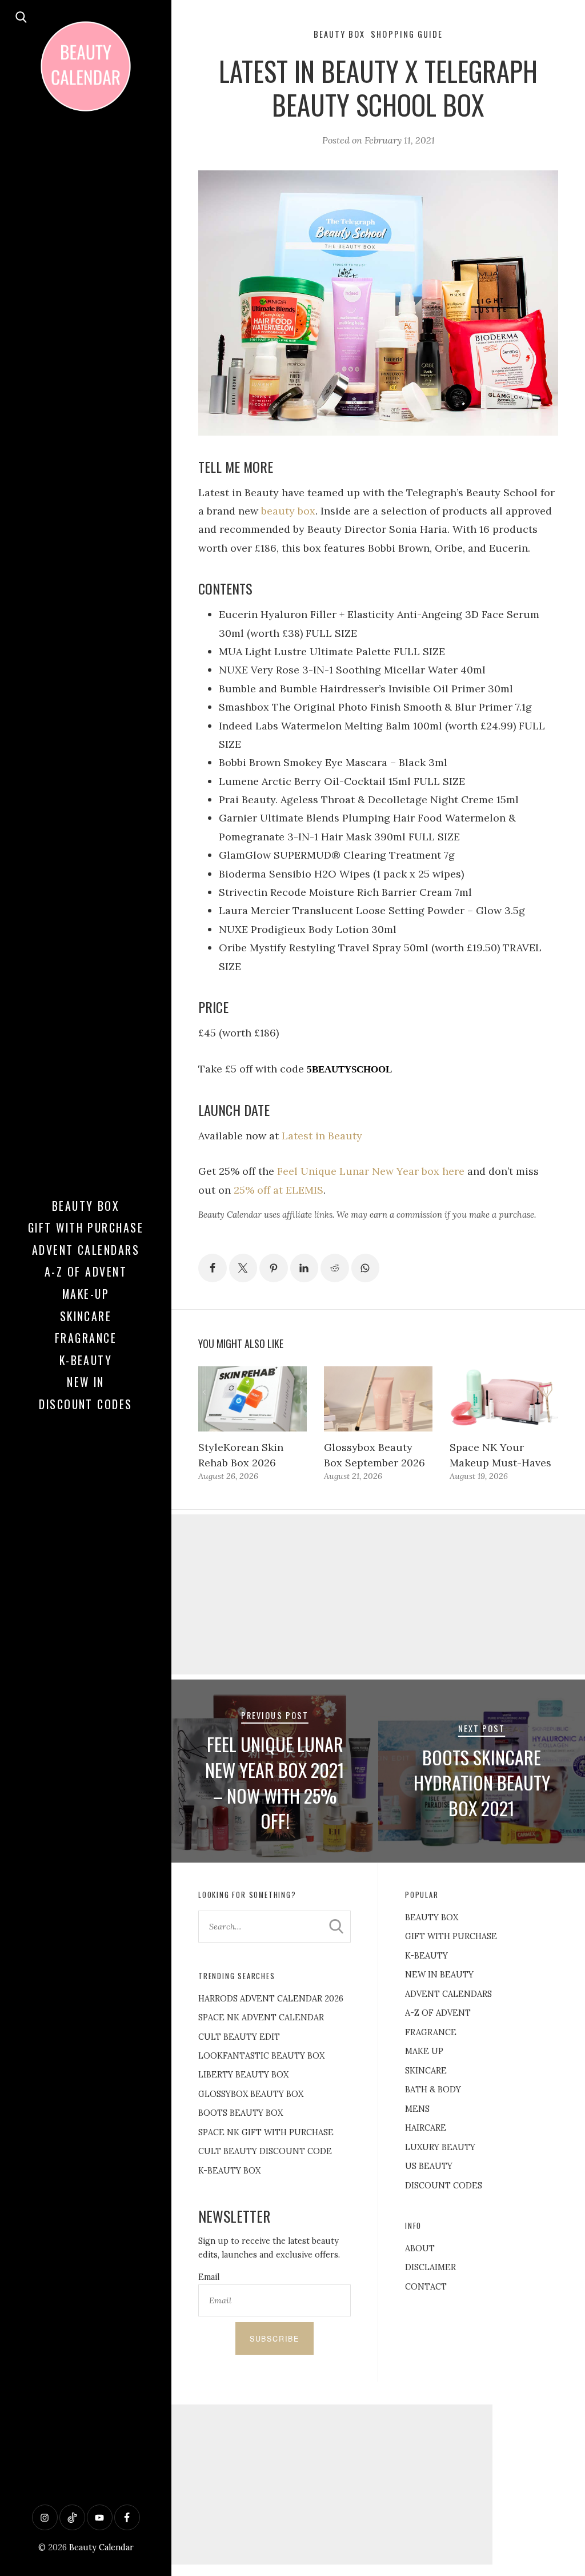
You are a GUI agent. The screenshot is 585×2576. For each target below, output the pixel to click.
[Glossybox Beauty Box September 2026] (378, 1399)
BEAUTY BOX (432, 1917)
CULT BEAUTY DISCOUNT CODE (265, 2151)
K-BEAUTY (426, 1956)
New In (86, 1382)
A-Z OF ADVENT (86, 1271)
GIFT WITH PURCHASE (451, 1936)
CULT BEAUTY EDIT (239, 2037)
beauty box (288, 511)
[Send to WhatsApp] (366, 1268)
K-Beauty (86, 1360)
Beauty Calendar (101, 2547)
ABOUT (420, 2248)
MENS (417, 2109)
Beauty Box (86, 1206)
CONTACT (426, 2287)
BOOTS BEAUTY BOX (241, 2113)
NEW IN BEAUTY (439, 1975)
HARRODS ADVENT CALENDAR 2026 (271, 1999)
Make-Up (86, 1294)
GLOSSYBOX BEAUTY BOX (251, 2094)
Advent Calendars (86, 1250)
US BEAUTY (429, 2166)
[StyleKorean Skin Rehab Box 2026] (253, 1399)
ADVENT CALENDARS (448, 1994)
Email (209, 2277)
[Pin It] (274, 1268)
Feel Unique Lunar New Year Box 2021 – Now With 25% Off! (275, 1782)
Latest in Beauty (322, 1136)
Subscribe (275, 2339)
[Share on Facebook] (213, 1268)
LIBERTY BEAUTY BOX (243, 2075)
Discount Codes (86, 1404)
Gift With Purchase (86, 1227)
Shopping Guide (407, 34)
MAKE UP (424, 2051)
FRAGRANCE (431, 2032)
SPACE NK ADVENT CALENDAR (261, 2017)
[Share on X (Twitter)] (243, 1268)
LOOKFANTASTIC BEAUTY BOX (261, 2056)
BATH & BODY (433, 2089)
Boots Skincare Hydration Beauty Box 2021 (482, 1783)
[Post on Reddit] (335, 1268)
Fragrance (86, 1338)
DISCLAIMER (430, 2267)
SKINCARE (426, 2071)
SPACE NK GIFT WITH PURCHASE (266, 2132)
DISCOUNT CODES (444, 2186)
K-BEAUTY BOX (229, 2171)
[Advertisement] (378, 1594)
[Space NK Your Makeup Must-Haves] (504, 1399)
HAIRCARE (426, 2128)
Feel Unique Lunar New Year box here (371, 1171)
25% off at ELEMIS (279, 1190)
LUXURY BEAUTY (440, 2147)
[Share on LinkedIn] (304, 1268)
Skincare (86, 1316)
